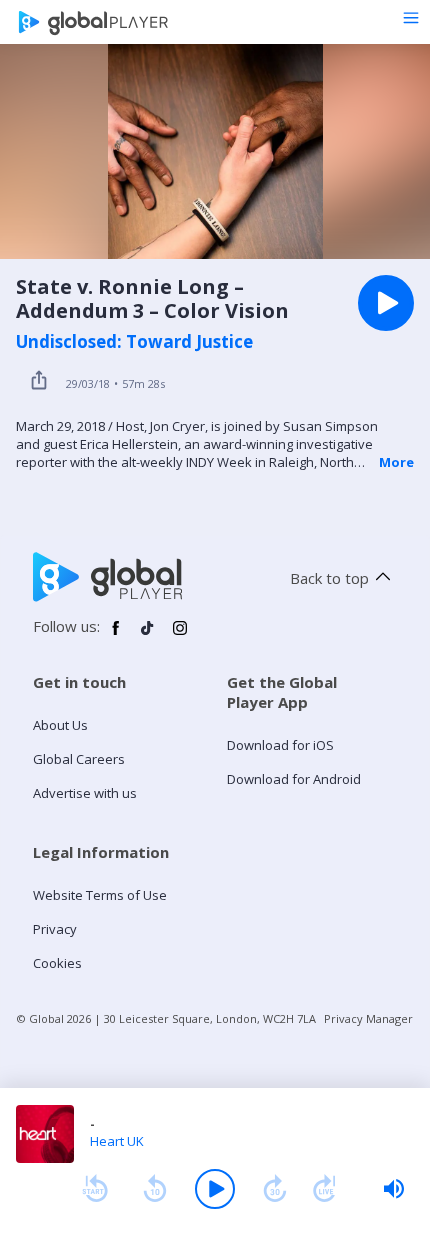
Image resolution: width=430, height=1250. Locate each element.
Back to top (329, 578)
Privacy (55, 929)
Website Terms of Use (100, 895)
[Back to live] (325, 1189)
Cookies (57, 963)
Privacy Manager (368, 1018)
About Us (60, 725)
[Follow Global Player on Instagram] (180, 636)
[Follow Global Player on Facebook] (116, 636)
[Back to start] (95, 1189)
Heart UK (117, 1141)
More (396, 462)
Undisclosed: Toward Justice (134, 342)
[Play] (215, 1189)
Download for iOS (280, 745)
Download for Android (294, 779)
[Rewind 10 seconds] (155, 1189)
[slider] (394, 1189)
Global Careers (79, 759)
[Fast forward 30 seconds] (275, 1189)
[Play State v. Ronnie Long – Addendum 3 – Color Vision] (386, 303)
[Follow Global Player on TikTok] (148, 636)
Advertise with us (85, 793)
